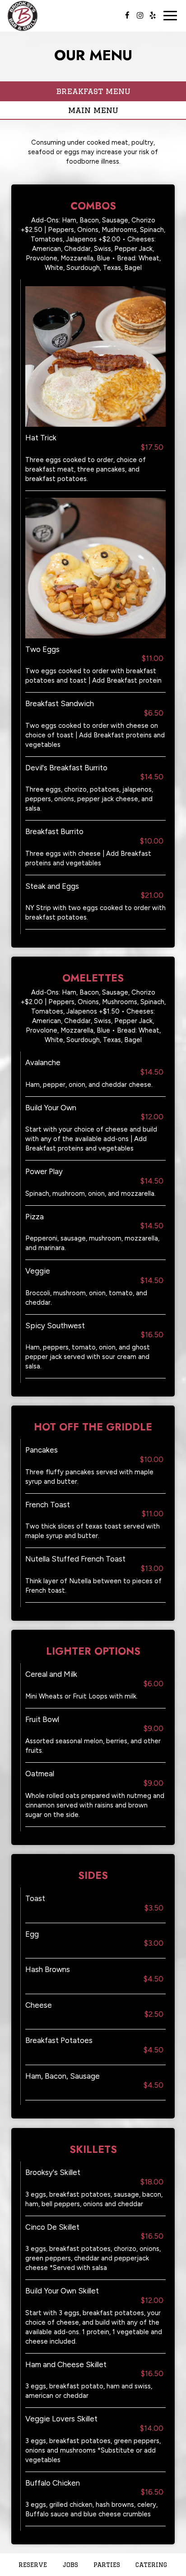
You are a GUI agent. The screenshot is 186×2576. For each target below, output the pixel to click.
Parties (107, 2565)
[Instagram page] (140, 15)
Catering (151, 2565)
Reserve (33, 2565)
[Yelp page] (153, 15)
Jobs (70, 2565)
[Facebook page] (127, 15)
